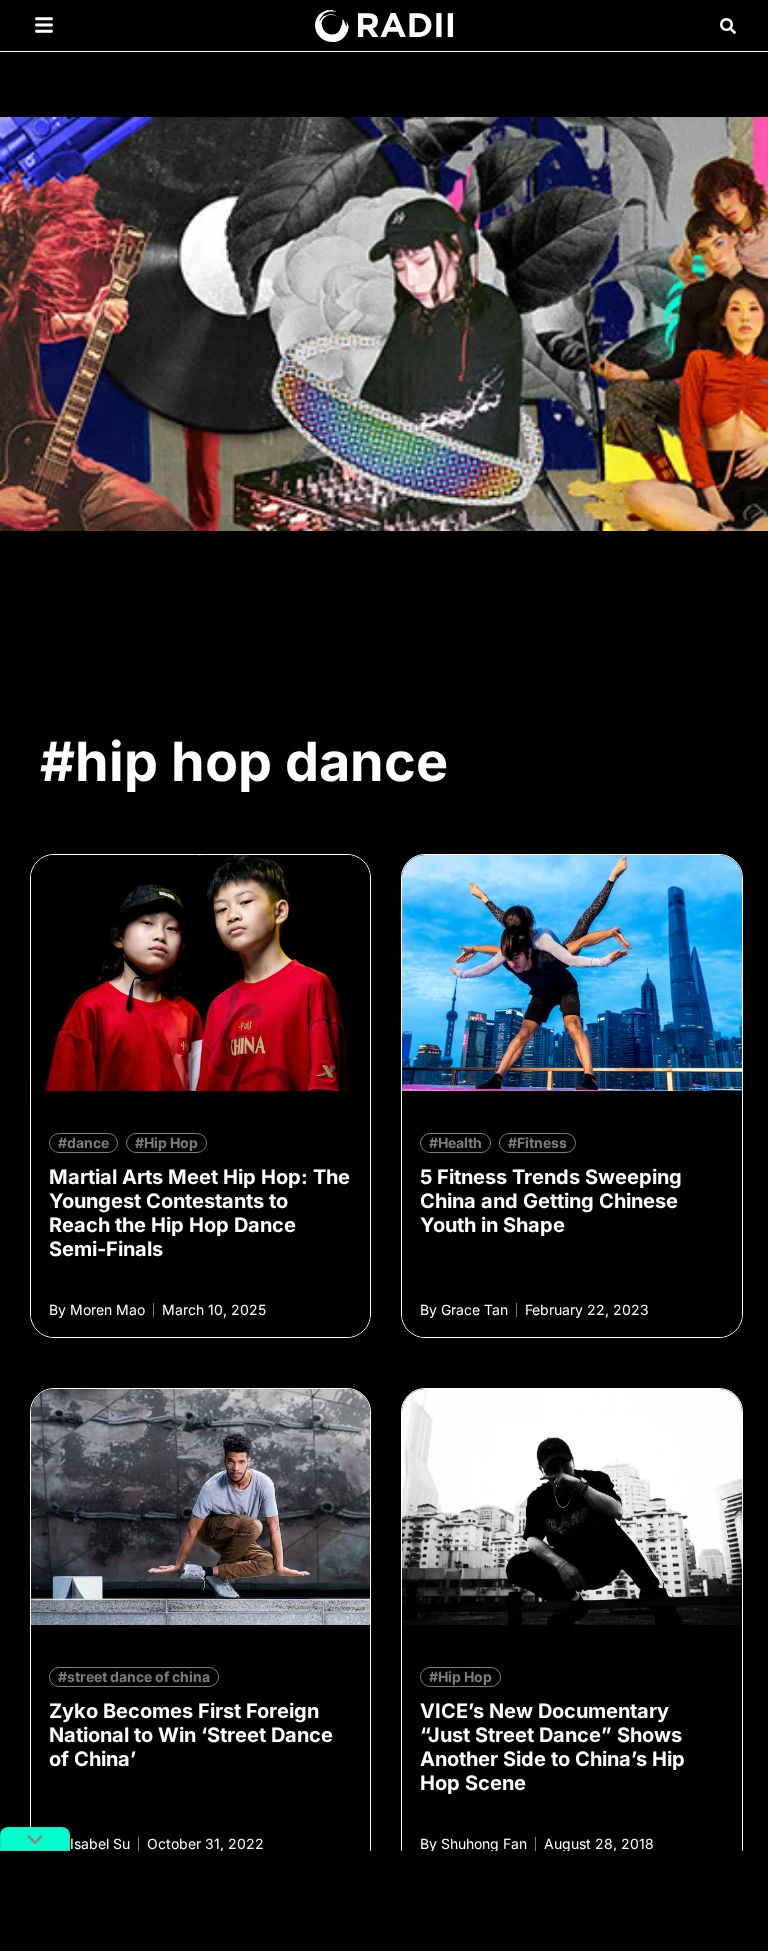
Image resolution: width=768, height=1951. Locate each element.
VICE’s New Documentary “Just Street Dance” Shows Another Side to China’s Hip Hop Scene (552, 1747)
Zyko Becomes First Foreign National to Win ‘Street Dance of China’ (191, 1735)
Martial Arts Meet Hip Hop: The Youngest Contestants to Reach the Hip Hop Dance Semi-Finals (199, 1213)
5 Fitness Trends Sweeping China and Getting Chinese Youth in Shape (551, 1201)
